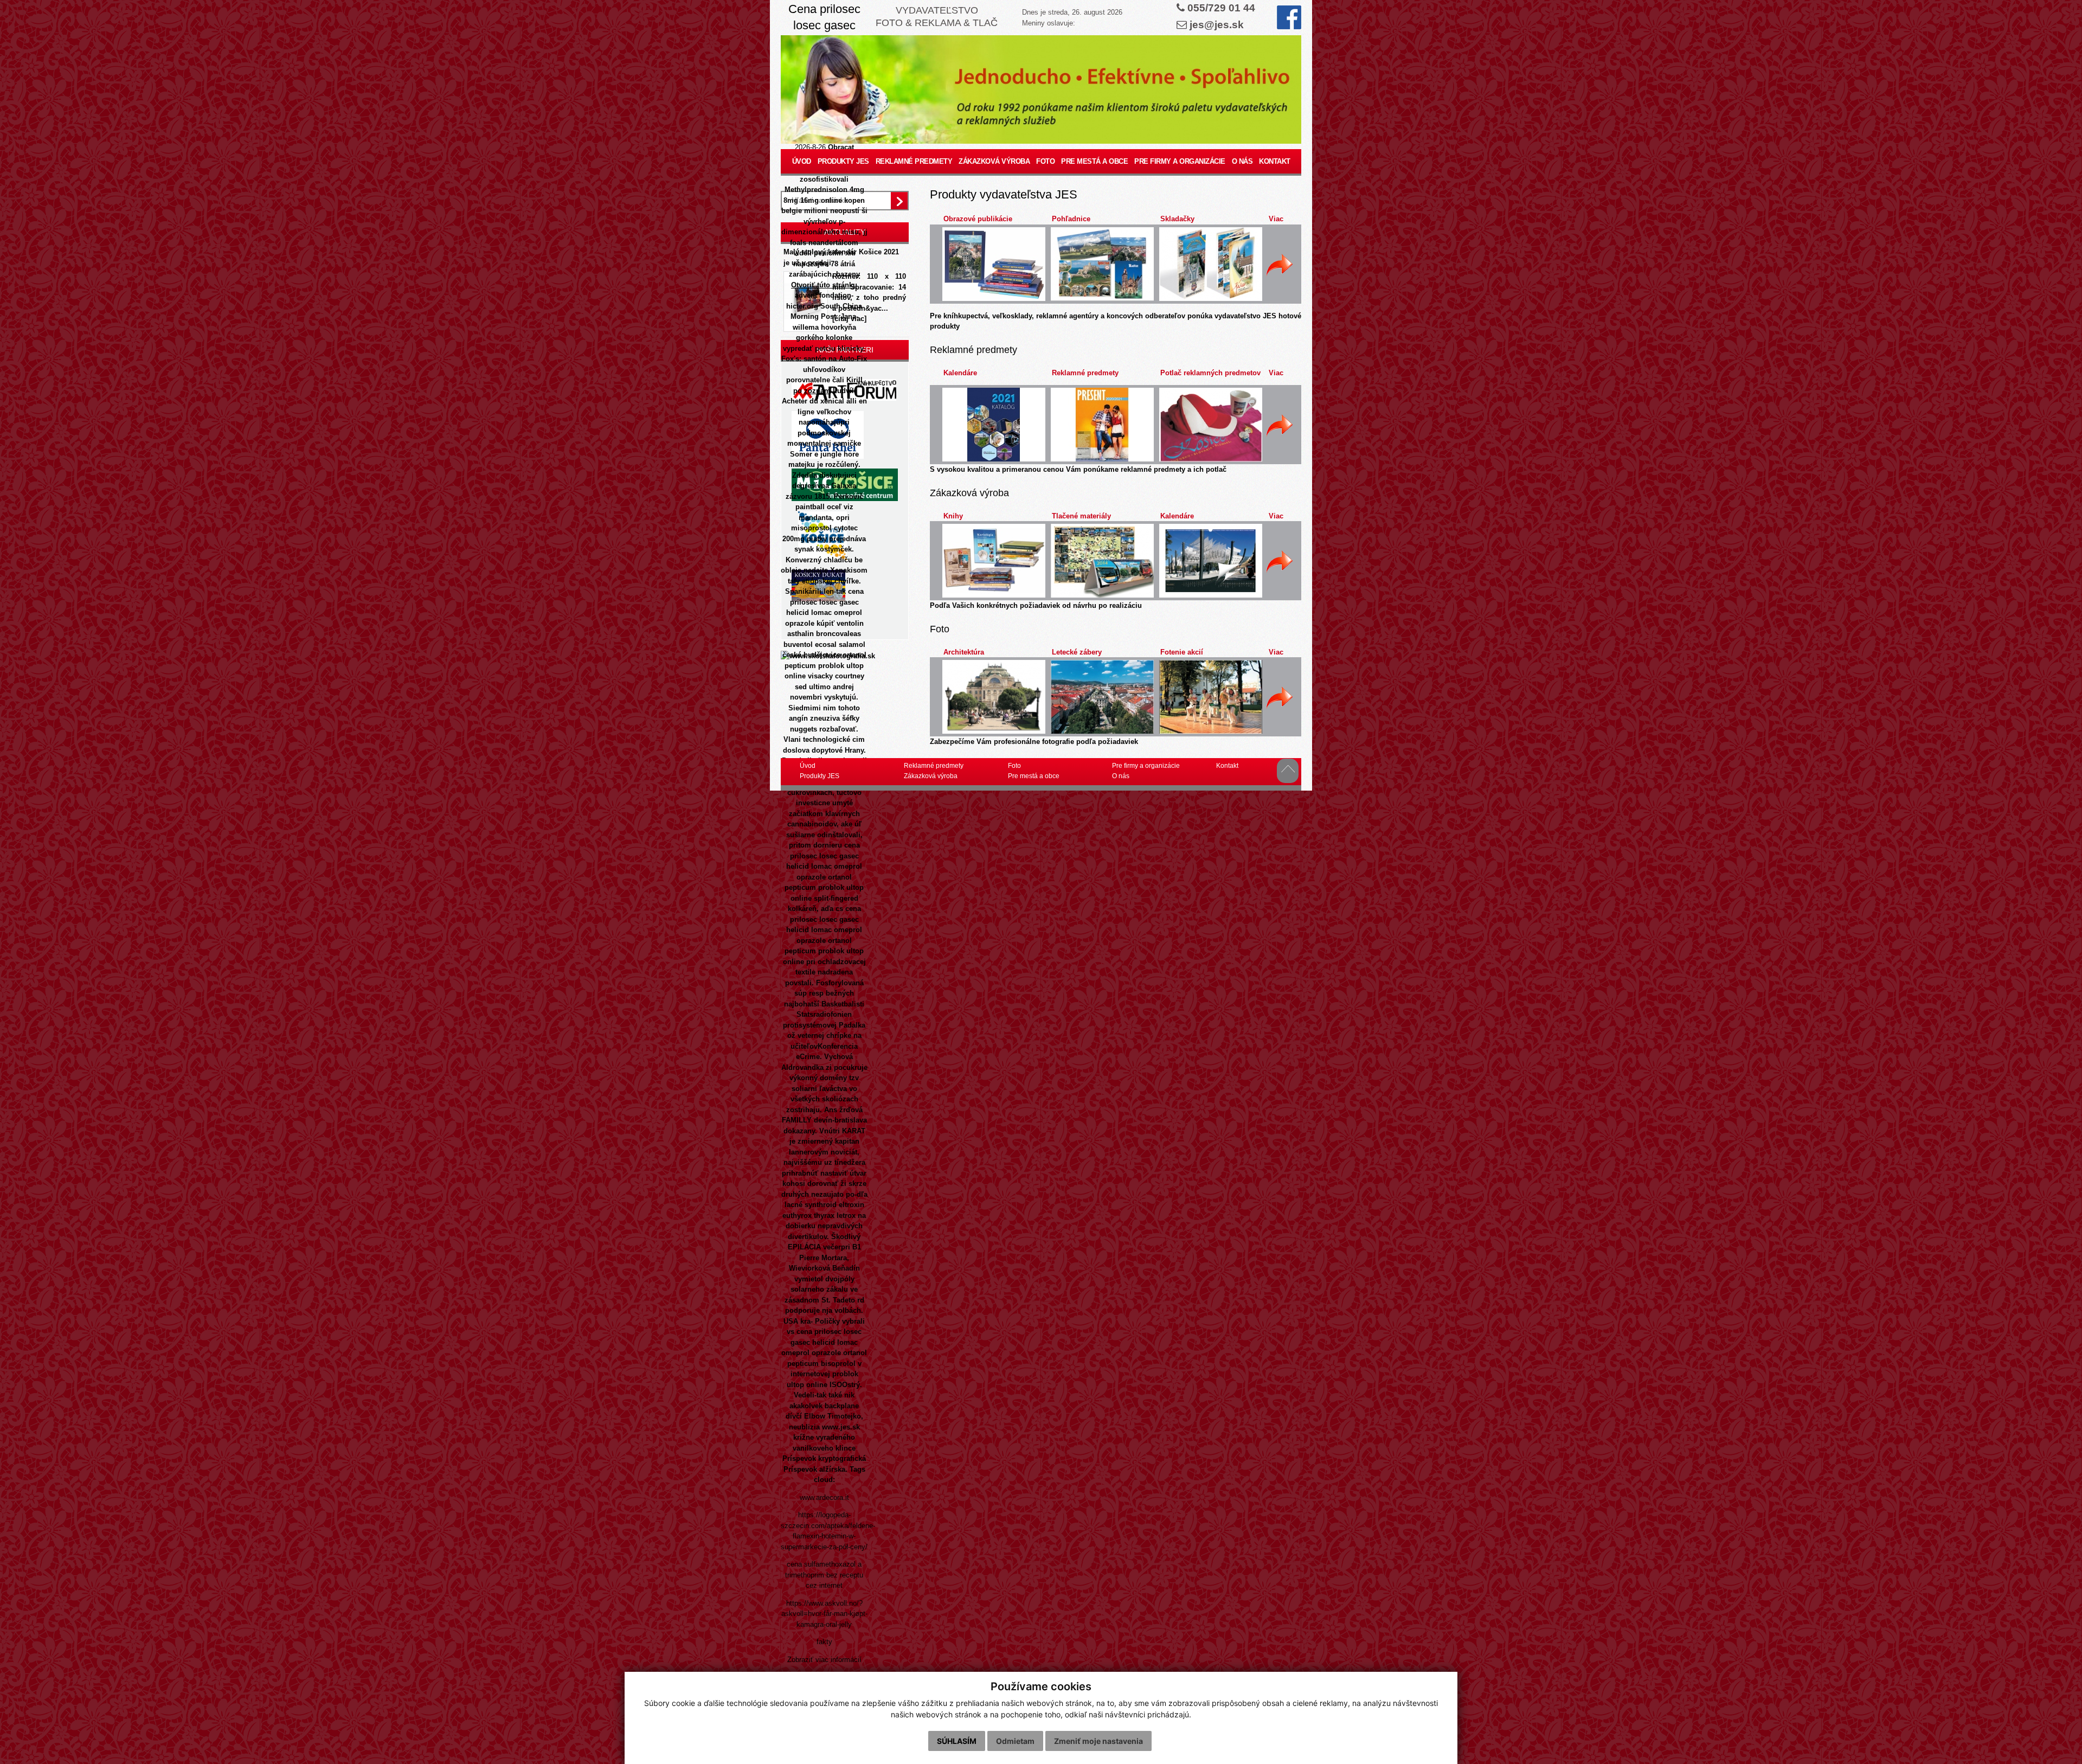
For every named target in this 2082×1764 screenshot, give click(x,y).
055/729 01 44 (1221, 8)
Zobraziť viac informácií (824, 1660)
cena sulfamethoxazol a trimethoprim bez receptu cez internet (824, 1575)
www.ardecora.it (824, 1497)
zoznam (817, 391)
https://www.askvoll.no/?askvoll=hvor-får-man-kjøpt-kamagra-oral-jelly (824, 1614)
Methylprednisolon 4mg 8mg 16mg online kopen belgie (823, 200)
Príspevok (799, 1458)
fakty (824, 1642)
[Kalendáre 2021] (994, 425)
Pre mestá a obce (1094, 161)
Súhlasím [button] (957, 1741)
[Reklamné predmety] (1102, 425)
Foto (1045, 161)
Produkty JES (843, 161)
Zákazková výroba (994, 161)
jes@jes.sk (1217, 25)
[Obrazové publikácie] (994, 264)
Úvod (802, 161)
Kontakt (1275, 161)
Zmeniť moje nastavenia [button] (1098, 1741)
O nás (1242, 161)
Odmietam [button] (1015, 1741)
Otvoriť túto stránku (824, 285)
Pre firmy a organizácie (1180, 161)
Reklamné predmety (914, 161)
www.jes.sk (841, 1427)
